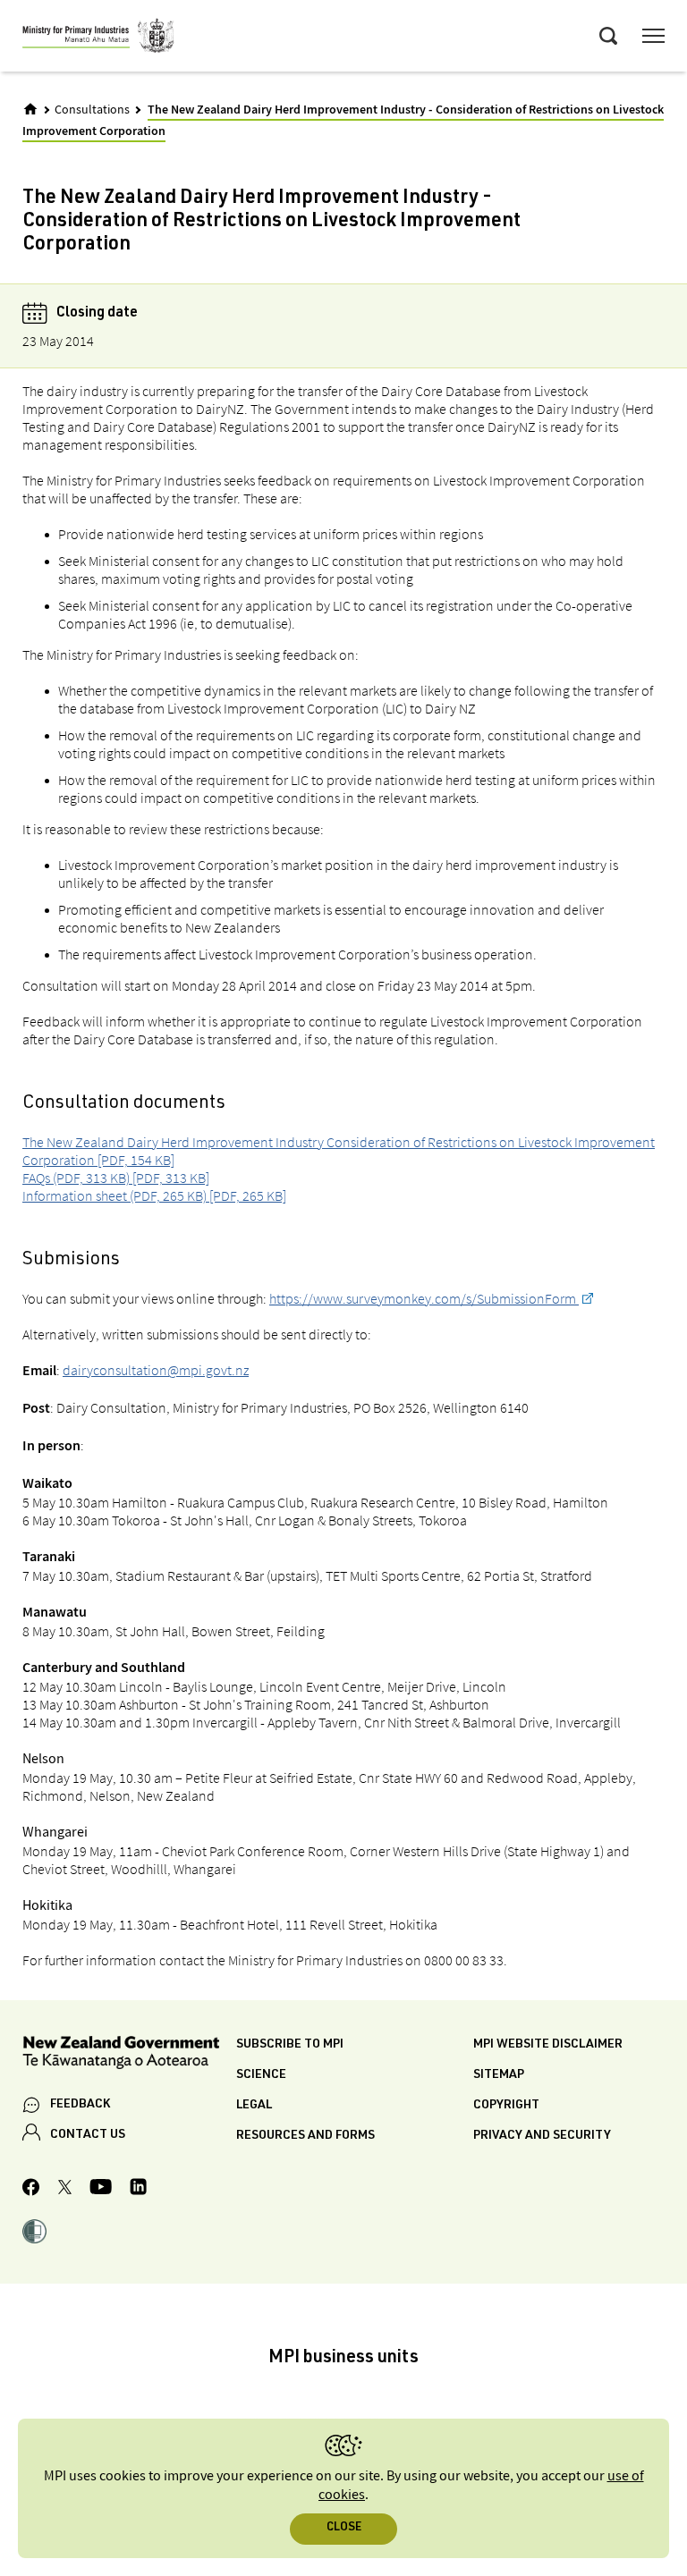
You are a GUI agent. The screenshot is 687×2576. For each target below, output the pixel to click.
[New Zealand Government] (129, 2055)
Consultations (92, 110)
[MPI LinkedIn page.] (138, 2189)
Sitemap (499, 2075)
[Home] (30, 109)
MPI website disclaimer (548, 2045)
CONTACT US (88, 2135)
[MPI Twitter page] (65, 2190)
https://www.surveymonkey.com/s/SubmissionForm (424, 1298)
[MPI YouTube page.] (101, 2189)
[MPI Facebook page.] (31, 2190)
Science (261, 2075)
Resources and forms (305, 2136)
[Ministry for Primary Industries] (98, 38)
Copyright (506, 2106)
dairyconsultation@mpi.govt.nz (156, 1370)
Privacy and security (542, 2136)
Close (344, 2528)
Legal (254, 2106)
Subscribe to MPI (290, 2045)
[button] (34, 2234)
